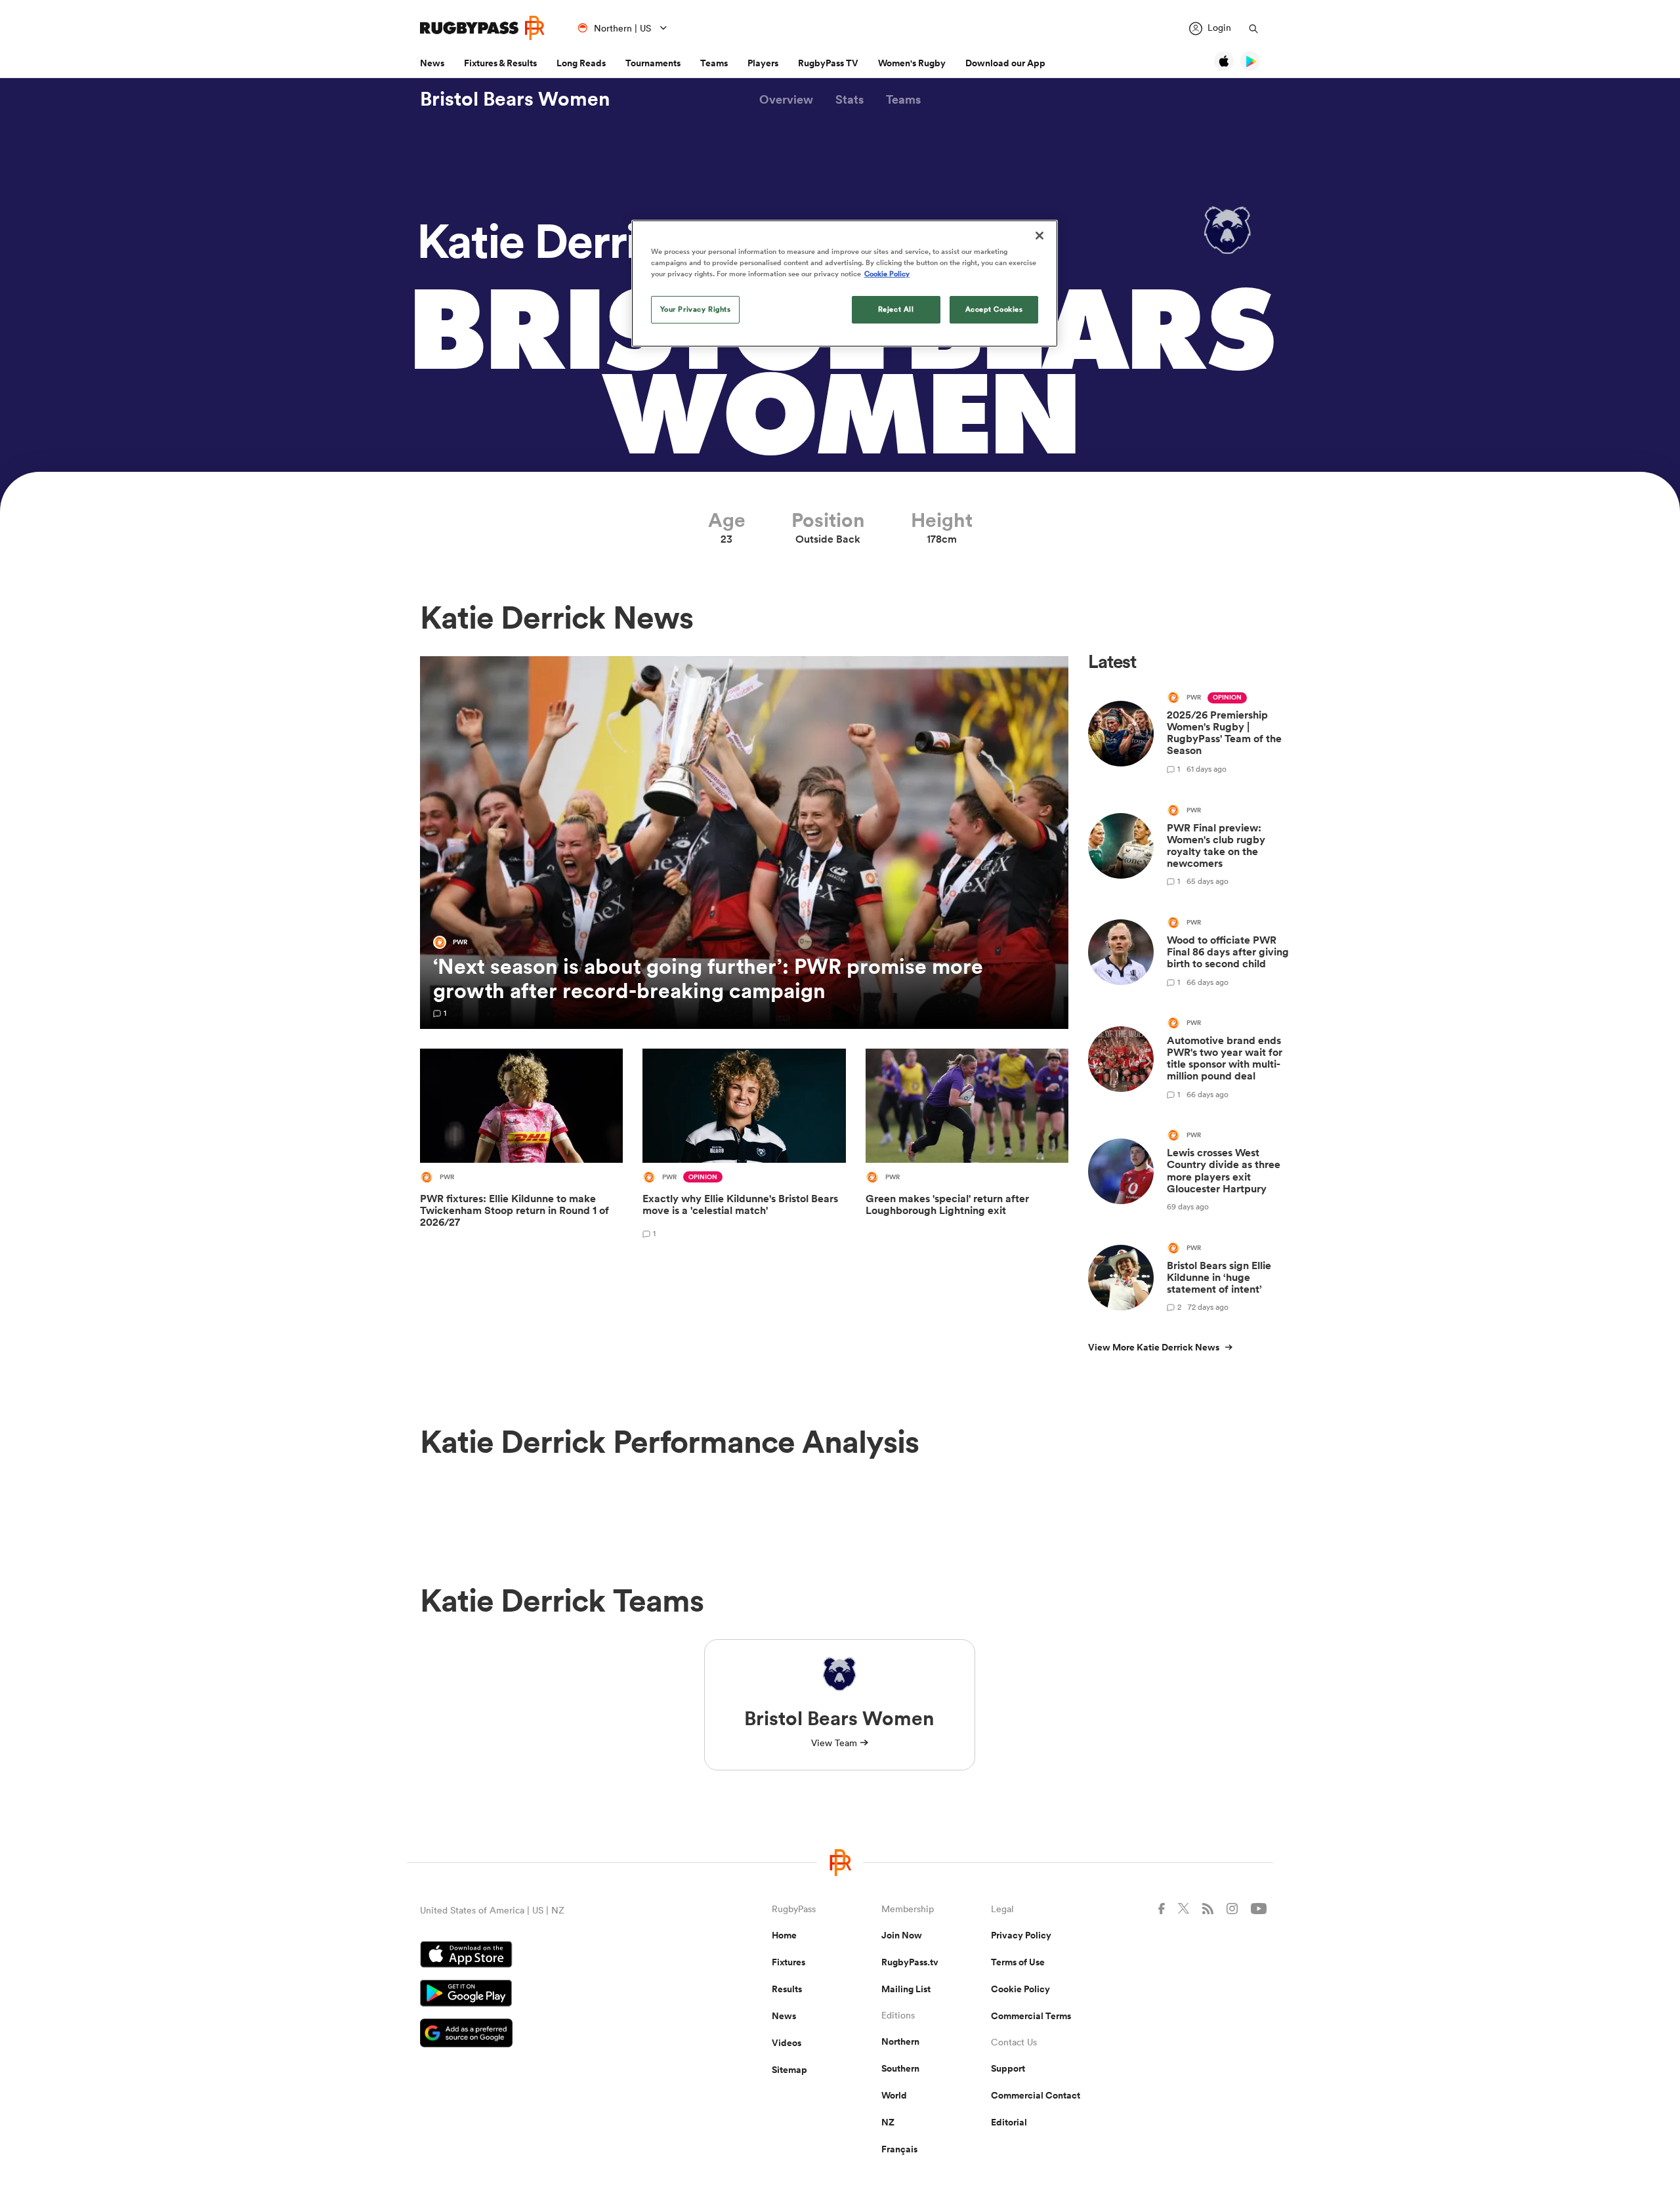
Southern (900, 2068)
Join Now (902, 1935)
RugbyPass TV (828, 63)
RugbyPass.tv (910, 1962)
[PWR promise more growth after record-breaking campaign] (744, 843)
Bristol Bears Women (515, 99)
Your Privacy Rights (696, 309)
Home (784, 1935)
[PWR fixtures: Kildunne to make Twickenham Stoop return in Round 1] (521, 1148)
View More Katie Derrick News (1154, 1347)
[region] (845, 283)
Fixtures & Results (500, 63)
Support (1008, 2068)
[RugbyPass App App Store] (550, 1956)
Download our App (1005, 63)
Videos (787, 2043)
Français (899, 2149)
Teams (714, 63)
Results (787, 1989)
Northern (900, 2041)
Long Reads (581, 63)
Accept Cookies (994, 309)
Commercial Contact (1036, 2095)
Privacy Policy (1021, 1935)
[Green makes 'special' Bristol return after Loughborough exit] (967, 1148)
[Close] (1039, 236)
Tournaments (653, 63)
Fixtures (788, 1962)
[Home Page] (482, 28)
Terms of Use (1018, 1962)
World (894, 2095)
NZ (888, 2122)
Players (763, 63)
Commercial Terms (1031, 2016)
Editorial (1009, 2122)
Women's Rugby (912, 63)
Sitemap (789, 2070)
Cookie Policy (1020, 1989)
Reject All (896, 309)
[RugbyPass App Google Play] (550, 1995)
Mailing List (906, 1989)
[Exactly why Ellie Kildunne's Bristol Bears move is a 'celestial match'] (744, 1148)
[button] (786, 99)
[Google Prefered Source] (550, 2035)
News (432, 63)
